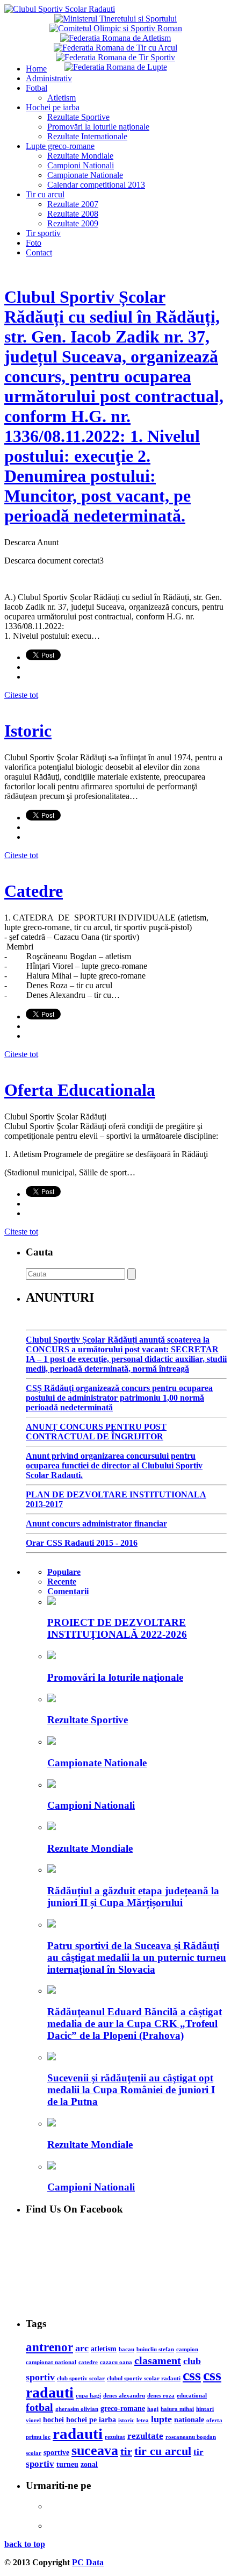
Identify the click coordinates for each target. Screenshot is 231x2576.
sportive (56, 2452)
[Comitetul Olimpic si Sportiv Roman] (116, 28)
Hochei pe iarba (53, 107)
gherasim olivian (77, 2409)
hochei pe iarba (91, 2420)
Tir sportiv (43, 233)
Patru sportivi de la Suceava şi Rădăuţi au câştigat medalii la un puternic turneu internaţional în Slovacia (137, 1957)
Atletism (62, 98)
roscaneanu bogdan (191, 2437)
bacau (127, 2349)
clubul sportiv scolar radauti (144, 2378)
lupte (161, 2419)
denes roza (161, 2396)
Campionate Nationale (85, 175)
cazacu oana (116, 2362)
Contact (39, 252)
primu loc (38, 2437)
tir (126, 2451)
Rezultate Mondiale (80, 156)
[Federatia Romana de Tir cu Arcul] (115, 48)
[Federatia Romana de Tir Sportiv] (115, 57)
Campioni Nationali (81, 165)
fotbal (39, 2407)
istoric (126, 2420)
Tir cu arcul (45, 194)
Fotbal (37, 88)
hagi (153, 2409)
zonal (89, 2464)
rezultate (145, 2436)
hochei (53, 2420)
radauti (78, 2434)
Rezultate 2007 (73, 204)
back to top (25, 2544)
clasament (158, 2360)
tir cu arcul (163, 2451)
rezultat (115, 2437)
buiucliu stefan (155, 2349)
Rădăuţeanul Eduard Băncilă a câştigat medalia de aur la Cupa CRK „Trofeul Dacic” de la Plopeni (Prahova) (135, 2024)
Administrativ (49, 78)
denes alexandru (124, 2396)
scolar (34, 2453)
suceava (95, 2450)
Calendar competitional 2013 (96, 185)
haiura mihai (177, 2409)
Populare (64, 1572)
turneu (67, 2464)
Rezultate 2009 (73, 223)
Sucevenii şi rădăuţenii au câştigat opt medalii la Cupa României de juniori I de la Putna (131, 2090)
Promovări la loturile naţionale (98, 127)
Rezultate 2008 (73, 214)
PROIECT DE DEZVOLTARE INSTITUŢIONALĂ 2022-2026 (117, 1628)
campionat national (51, 2362)
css (192, 2375)
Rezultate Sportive (78, 117)
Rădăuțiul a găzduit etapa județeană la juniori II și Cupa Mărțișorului (133, 1897)
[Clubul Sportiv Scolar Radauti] (60, 9)
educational (192, 2396)
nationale (189, 2420)
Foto (34, 243)
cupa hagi (88, 2396)
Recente (62, 1582)
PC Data (88, 2562)
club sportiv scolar (81, 2378)
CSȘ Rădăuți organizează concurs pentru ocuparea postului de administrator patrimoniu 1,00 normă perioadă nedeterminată (119, 1398)
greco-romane (123, 2408)
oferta (214, 2420)
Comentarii (68, 1591)
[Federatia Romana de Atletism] (115, 38)
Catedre (34, 891)
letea (143, 2420)
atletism (104, 2349)
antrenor (49, 2347)
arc (82, 2348)
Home (36, 69)
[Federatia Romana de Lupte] (116, 67)
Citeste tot (21, 695)
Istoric (28, 731)
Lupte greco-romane (60, 146)
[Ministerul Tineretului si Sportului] (115, 19)
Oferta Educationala (80, 1090)
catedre (88, 2362)
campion (187, 2349)
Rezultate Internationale (87, 136)
